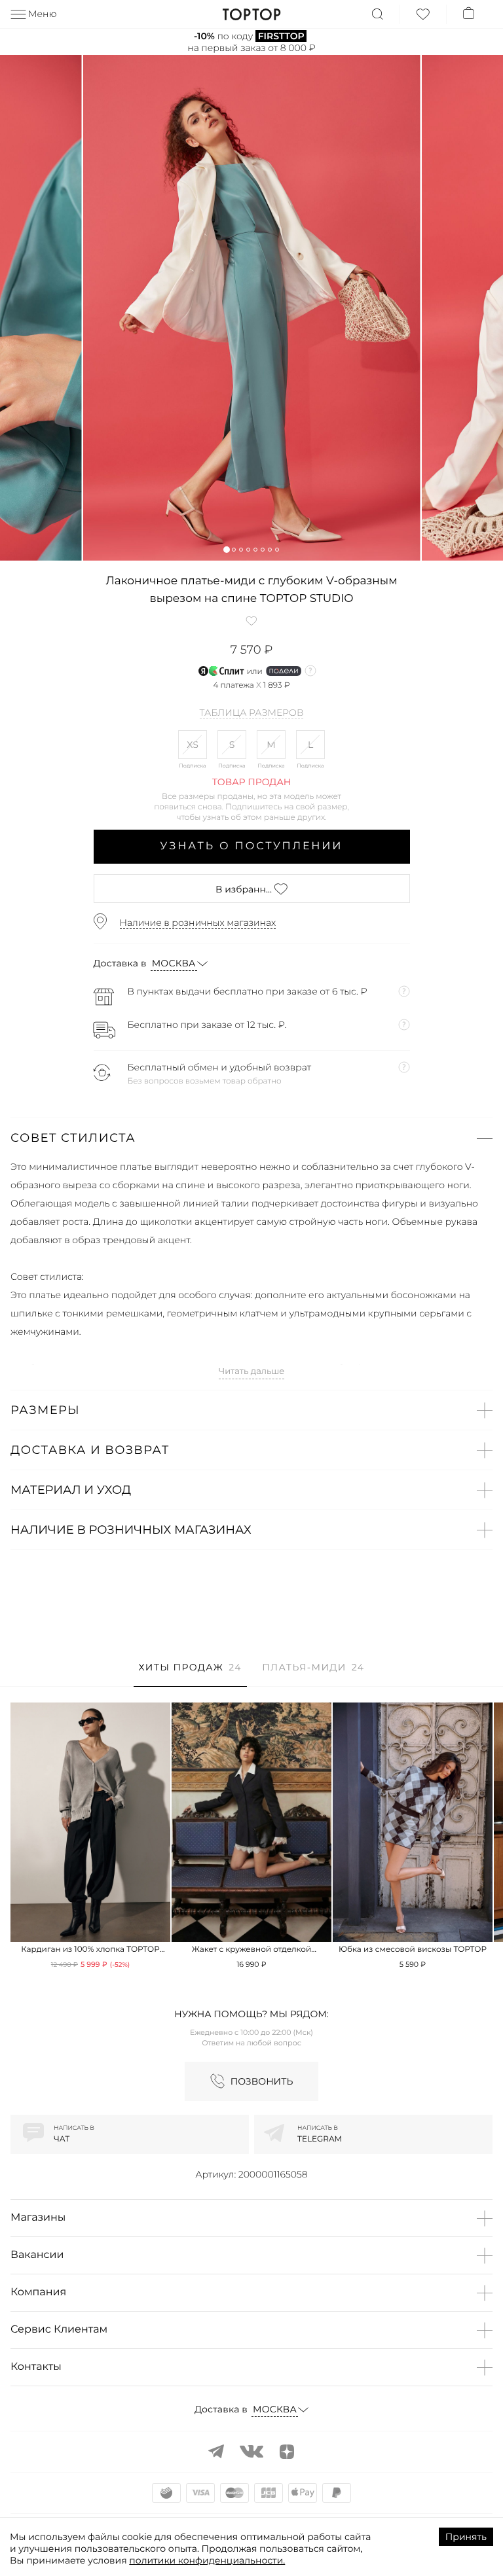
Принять (466, 2537)
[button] (226, 549)
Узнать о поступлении (252, 846)
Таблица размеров (252, 713)
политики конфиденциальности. (207, 2560)
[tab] (190, 1674)
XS (193, 745)
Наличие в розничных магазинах (198, 923)
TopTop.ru (252, 14)
